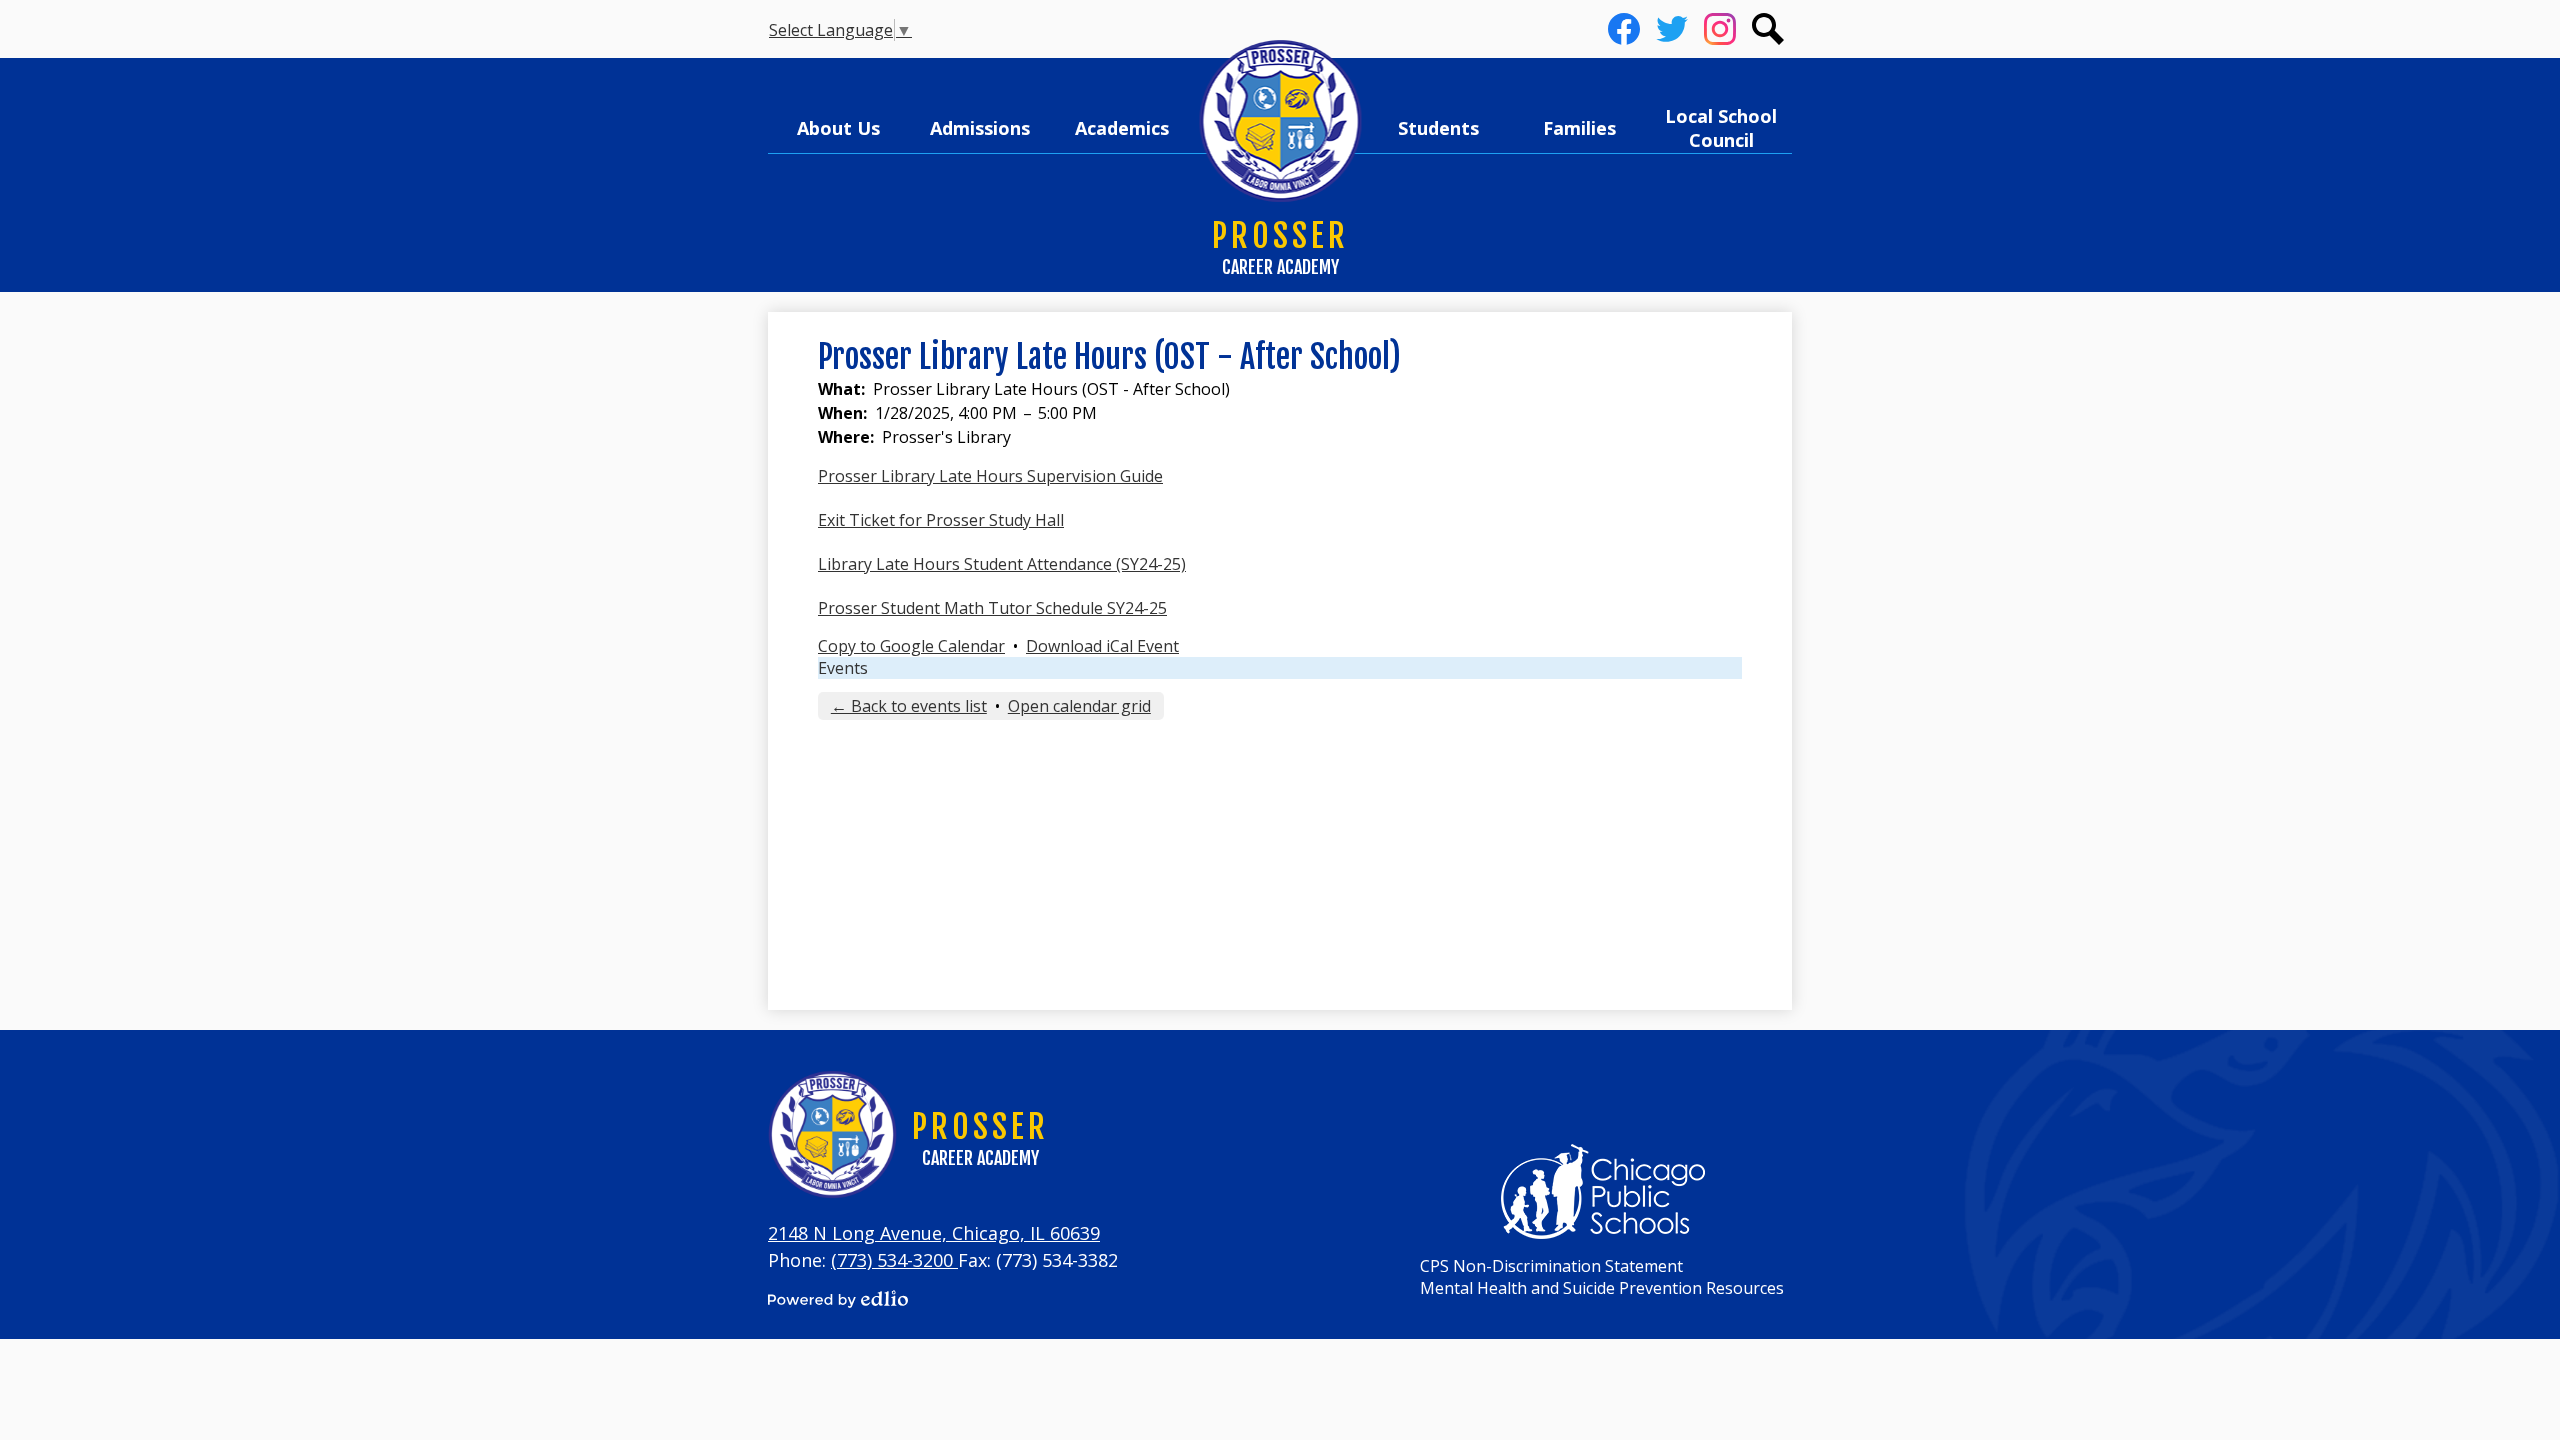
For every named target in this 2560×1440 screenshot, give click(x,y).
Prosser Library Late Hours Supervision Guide (990, 476)
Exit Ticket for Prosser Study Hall (941, 520)
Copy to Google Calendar (911, 646)
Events (843, 668)
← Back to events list (909, 706)
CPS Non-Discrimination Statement (1551, 1266)
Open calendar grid (1079, 706)
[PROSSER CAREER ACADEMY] (1280, 122)
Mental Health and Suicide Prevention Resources (1602, 1288)
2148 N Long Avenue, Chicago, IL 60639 (934, 1233)
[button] (839, 128)
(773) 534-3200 (894, 1260)
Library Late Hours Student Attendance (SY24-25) (1002, 564)
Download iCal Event (1102, 646)
